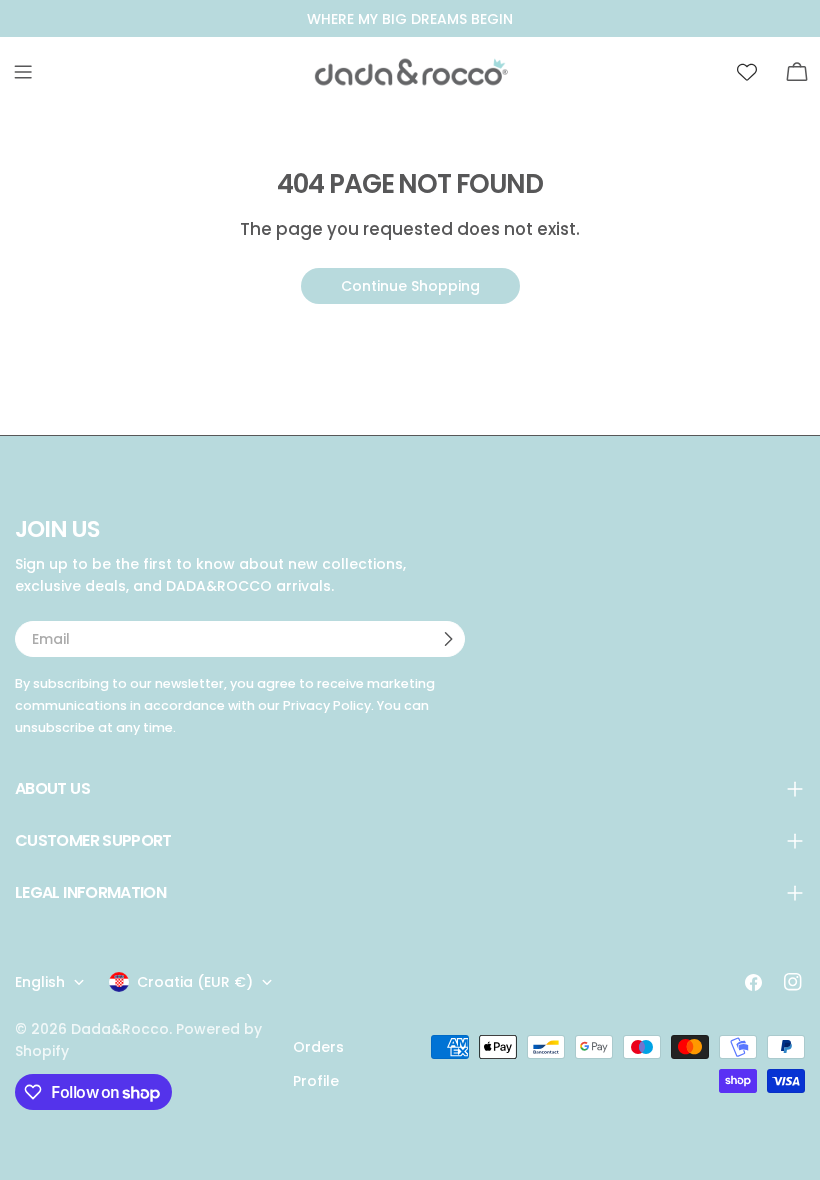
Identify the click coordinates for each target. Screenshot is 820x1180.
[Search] (697, 72)
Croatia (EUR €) (195, 982)
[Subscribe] (448, 639)
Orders (318, 1047)
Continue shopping (410, 286)
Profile (316, 1081)
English (40, 982)
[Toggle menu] (23, 72)
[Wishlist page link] (747, 72)
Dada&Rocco (120, 1029)
